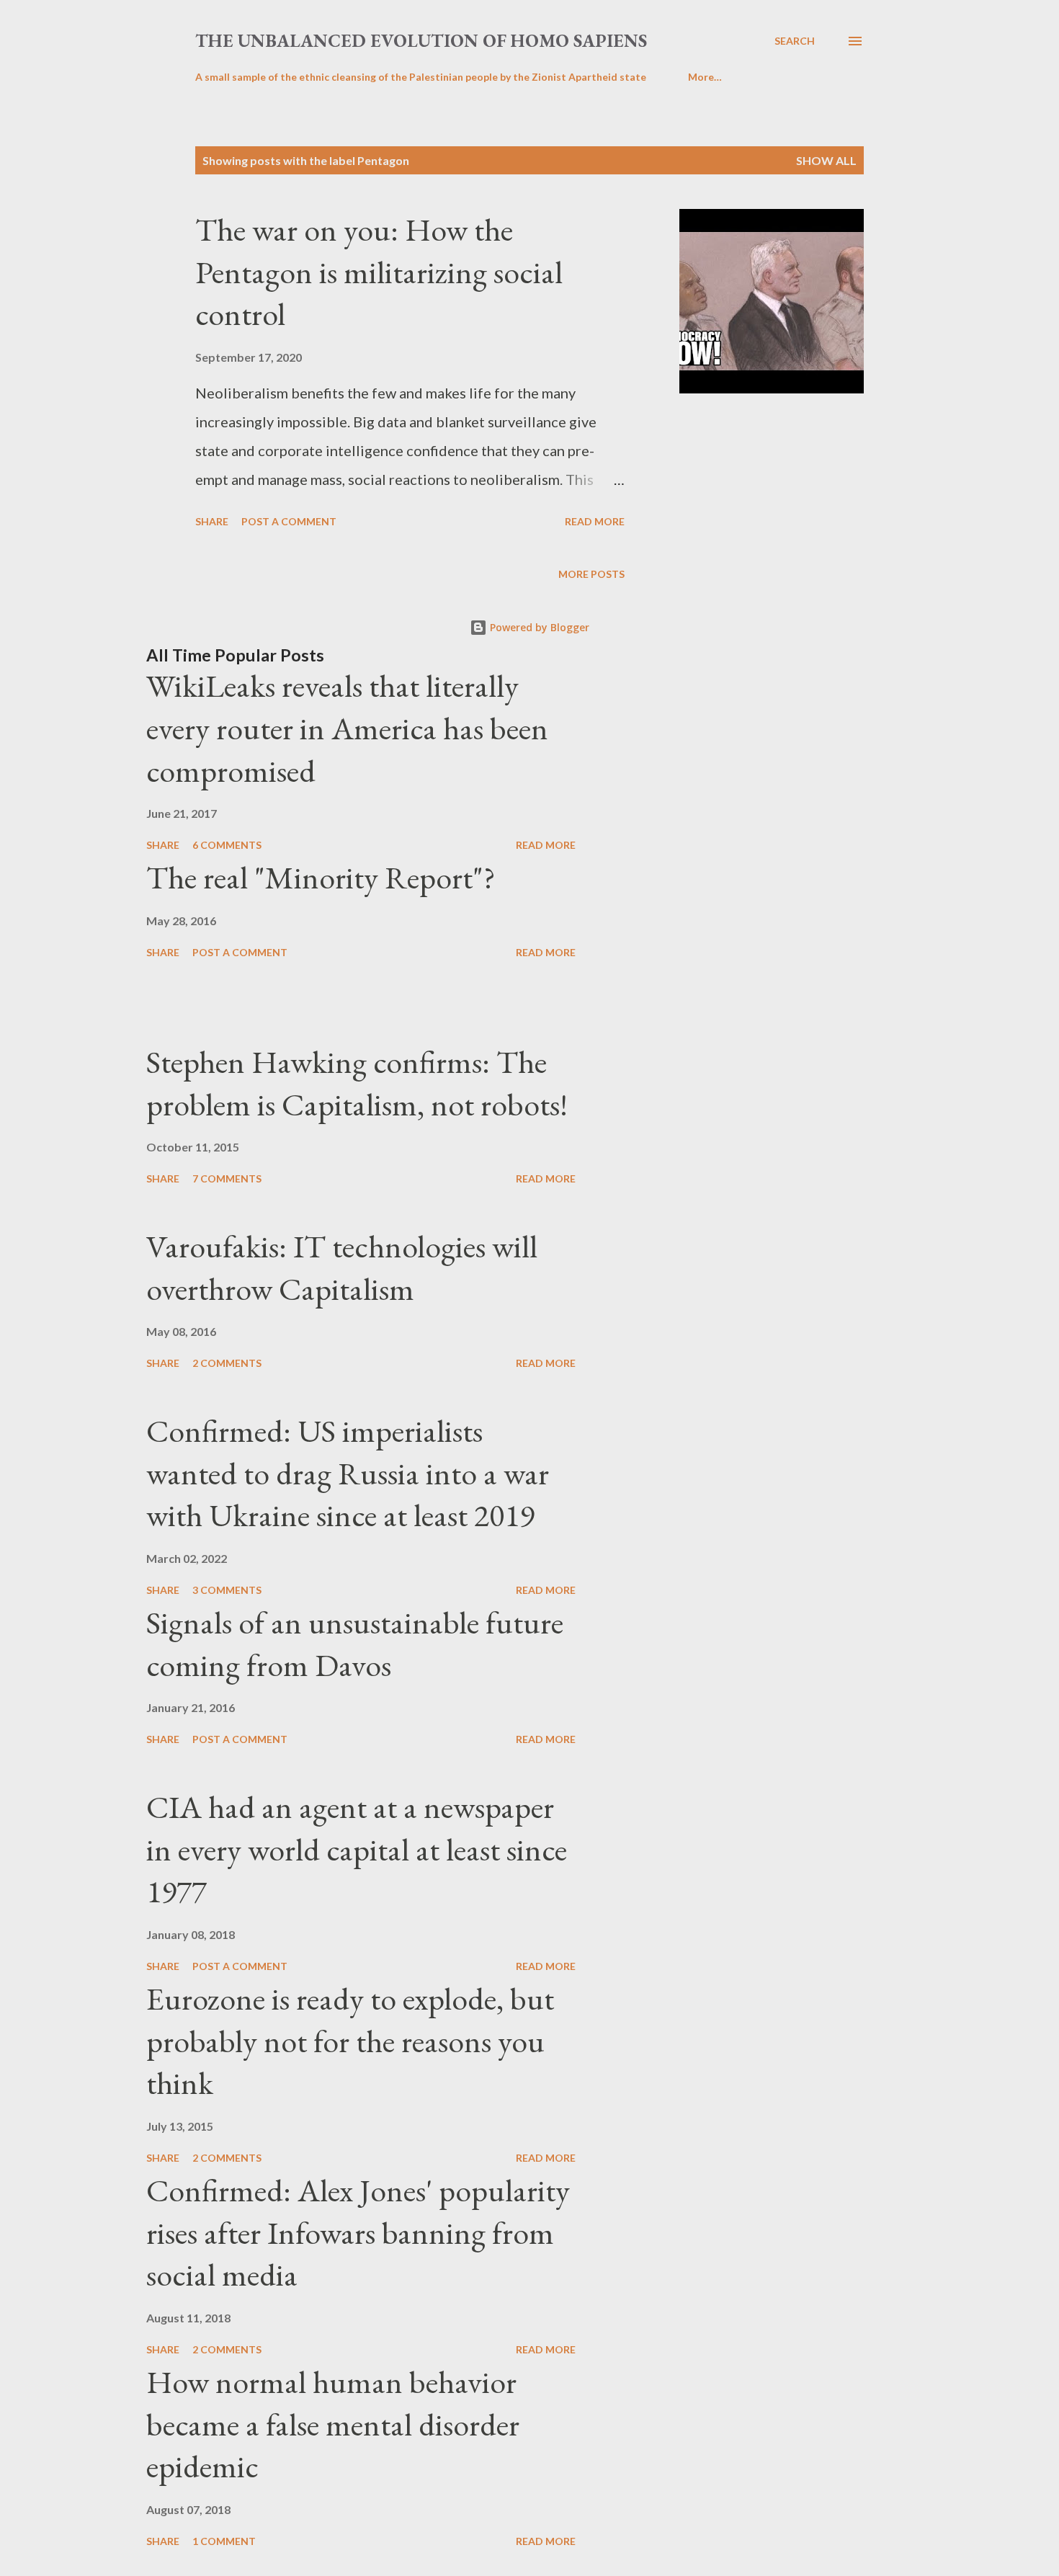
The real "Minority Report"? (321, 877)
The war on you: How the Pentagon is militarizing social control (379, 272)
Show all (826, 160)
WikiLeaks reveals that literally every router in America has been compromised (347, 728)
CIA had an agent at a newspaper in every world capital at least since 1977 (357, 1849)
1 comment (224, 2541)
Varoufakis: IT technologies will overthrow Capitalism (342, 1267)
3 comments (227, 1590)
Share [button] (212, 521)
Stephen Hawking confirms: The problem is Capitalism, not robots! (357, 1083)
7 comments (227, 1178)
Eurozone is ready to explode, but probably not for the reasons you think (350, 2041)
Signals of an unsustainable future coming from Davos (355, 1644)
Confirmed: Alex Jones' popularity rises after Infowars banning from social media (358, 2232)
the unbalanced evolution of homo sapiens (421, 40)
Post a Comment (289, 521)
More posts (591, 574)
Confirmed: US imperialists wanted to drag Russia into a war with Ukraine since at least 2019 (348, 1473)
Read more (595, 521)
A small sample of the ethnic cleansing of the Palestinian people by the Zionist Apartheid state (421, 77)
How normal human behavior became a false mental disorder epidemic (333, 2424)
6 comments (227, 845)
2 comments (227, 1363)
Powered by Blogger (538, 627)
